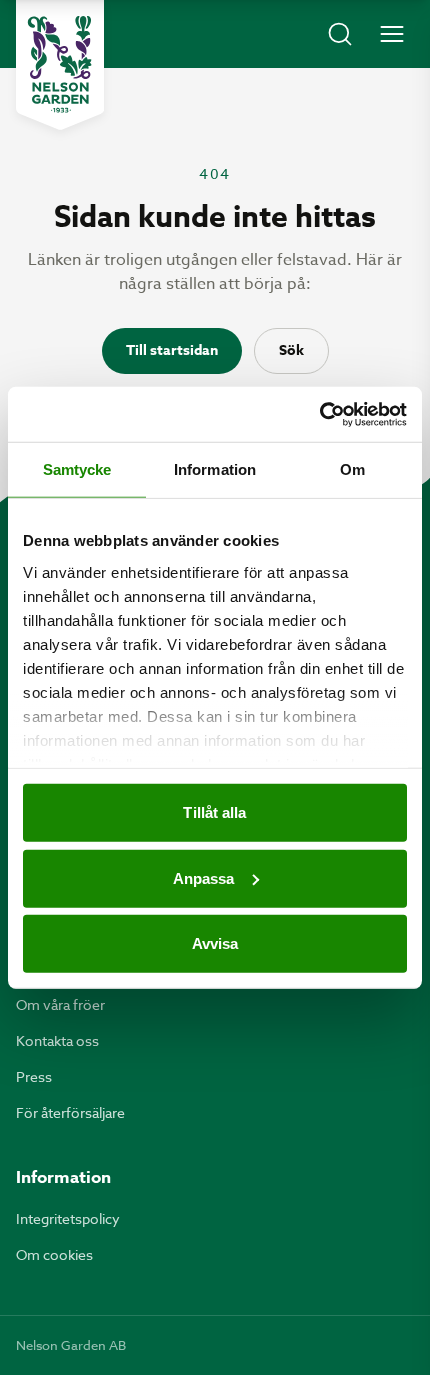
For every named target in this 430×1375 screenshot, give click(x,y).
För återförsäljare (70, 1112)
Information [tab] (215, 469)
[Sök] (340, 34)
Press (34, 1076)
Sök (291, 350)
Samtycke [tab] (77, 469)
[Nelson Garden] (60, 65)
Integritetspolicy (68, 1218)
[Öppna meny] (392, 34)
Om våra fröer (60, 1004)
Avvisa (215, 943)
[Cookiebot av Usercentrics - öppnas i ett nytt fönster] (319, 414)
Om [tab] (352, 469)
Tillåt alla (214, 812)
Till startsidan (172, 350)
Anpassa (204, 877)
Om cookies (54, 1254)
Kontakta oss (57, 1040)
